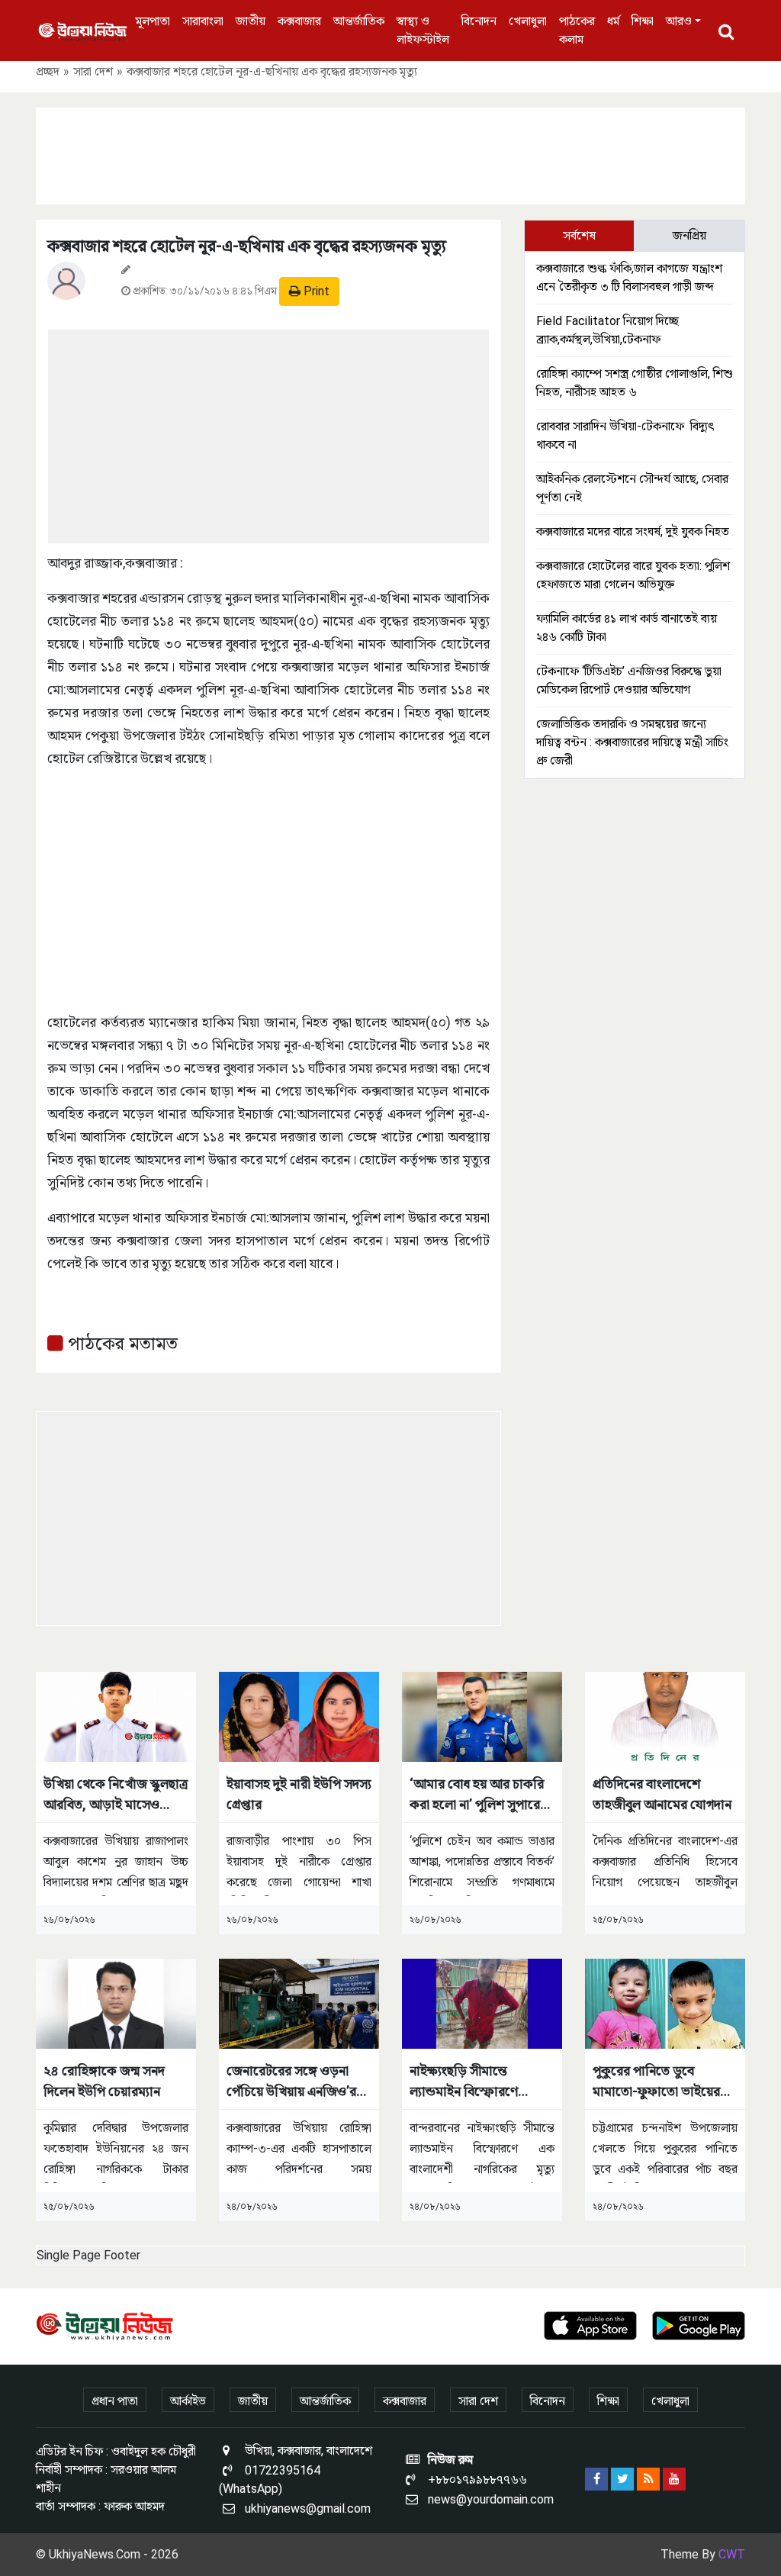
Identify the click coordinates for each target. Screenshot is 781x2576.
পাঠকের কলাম (577, 30)
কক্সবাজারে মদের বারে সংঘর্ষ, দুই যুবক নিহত (633, 531)
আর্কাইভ (188, 2401)
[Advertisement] (390, 153)
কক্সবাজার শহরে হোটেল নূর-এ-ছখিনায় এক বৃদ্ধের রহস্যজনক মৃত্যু (247, 246)
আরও (679, 21)
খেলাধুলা (528, 21)
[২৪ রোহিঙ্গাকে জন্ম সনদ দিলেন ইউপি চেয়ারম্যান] (116, 2003)
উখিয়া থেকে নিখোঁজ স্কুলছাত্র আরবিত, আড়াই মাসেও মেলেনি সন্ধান (116, 1795)
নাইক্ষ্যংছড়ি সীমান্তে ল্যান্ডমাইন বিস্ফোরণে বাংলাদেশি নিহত (464, 2082)
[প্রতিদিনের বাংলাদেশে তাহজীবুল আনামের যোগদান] (665, 1716)
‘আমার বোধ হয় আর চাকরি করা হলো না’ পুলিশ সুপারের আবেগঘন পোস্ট (478, 1795)
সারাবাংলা (203, 21)
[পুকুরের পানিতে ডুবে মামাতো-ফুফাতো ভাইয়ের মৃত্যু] (665, 2003)
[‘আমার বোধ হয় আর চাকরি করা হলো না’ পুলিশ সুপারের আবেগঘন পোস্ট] (482, 1716)
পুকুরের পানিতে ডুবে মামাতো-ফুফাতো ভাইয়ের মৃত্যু (656, 2082)
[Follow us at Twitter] (622, 2479)
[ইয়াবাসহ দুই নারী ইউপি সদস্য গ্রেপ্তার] (299, 1716)
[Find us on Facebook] (596, 2479)
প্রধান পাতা (115, 2401)
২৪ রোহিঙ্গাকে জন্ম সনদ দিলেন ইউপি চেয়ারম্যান (104, 2081)
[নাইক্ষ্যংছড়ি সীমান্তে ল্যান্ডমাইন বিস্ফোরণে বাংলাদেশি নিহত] (482, 2003)
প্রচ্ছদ (48, 71)
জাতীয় (251, 21)
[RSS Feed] (648, 2479)
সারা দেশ (93, 71)
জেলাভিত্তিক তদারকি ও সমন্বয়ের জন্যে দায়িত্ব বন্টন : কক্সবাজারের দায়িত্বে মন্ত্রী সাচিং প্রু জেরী (632, 742)
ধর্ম (613, 21)
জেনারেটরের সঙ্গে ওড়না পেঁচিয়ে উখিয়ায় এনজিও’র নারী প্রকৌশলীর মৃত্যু (291, 2082)
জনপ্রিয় (689, 235)
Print (315, 291)
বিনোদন (479, 21)
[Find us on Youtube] (674, 2479)
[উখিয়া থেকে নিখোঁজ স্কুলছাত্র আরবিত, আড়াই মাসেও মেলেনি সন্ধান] (116, 1716)
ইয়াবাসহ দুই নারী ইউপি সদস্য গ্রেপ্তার (299, 1794)
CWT (732, 2554)
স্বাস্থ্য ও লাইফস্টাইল (423, 30)
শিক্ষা (643, 21)
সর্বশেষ (579, 235)
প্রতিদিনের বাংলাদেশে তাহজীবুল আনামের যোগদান (662, 1794)
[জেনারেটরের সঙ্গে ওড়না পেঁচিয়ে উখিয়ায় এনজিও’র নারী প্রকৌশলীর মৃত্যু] (299, 2003)
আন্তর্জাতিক (359, 21)
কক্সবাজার (299, 21)
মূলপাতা (153, 21)
